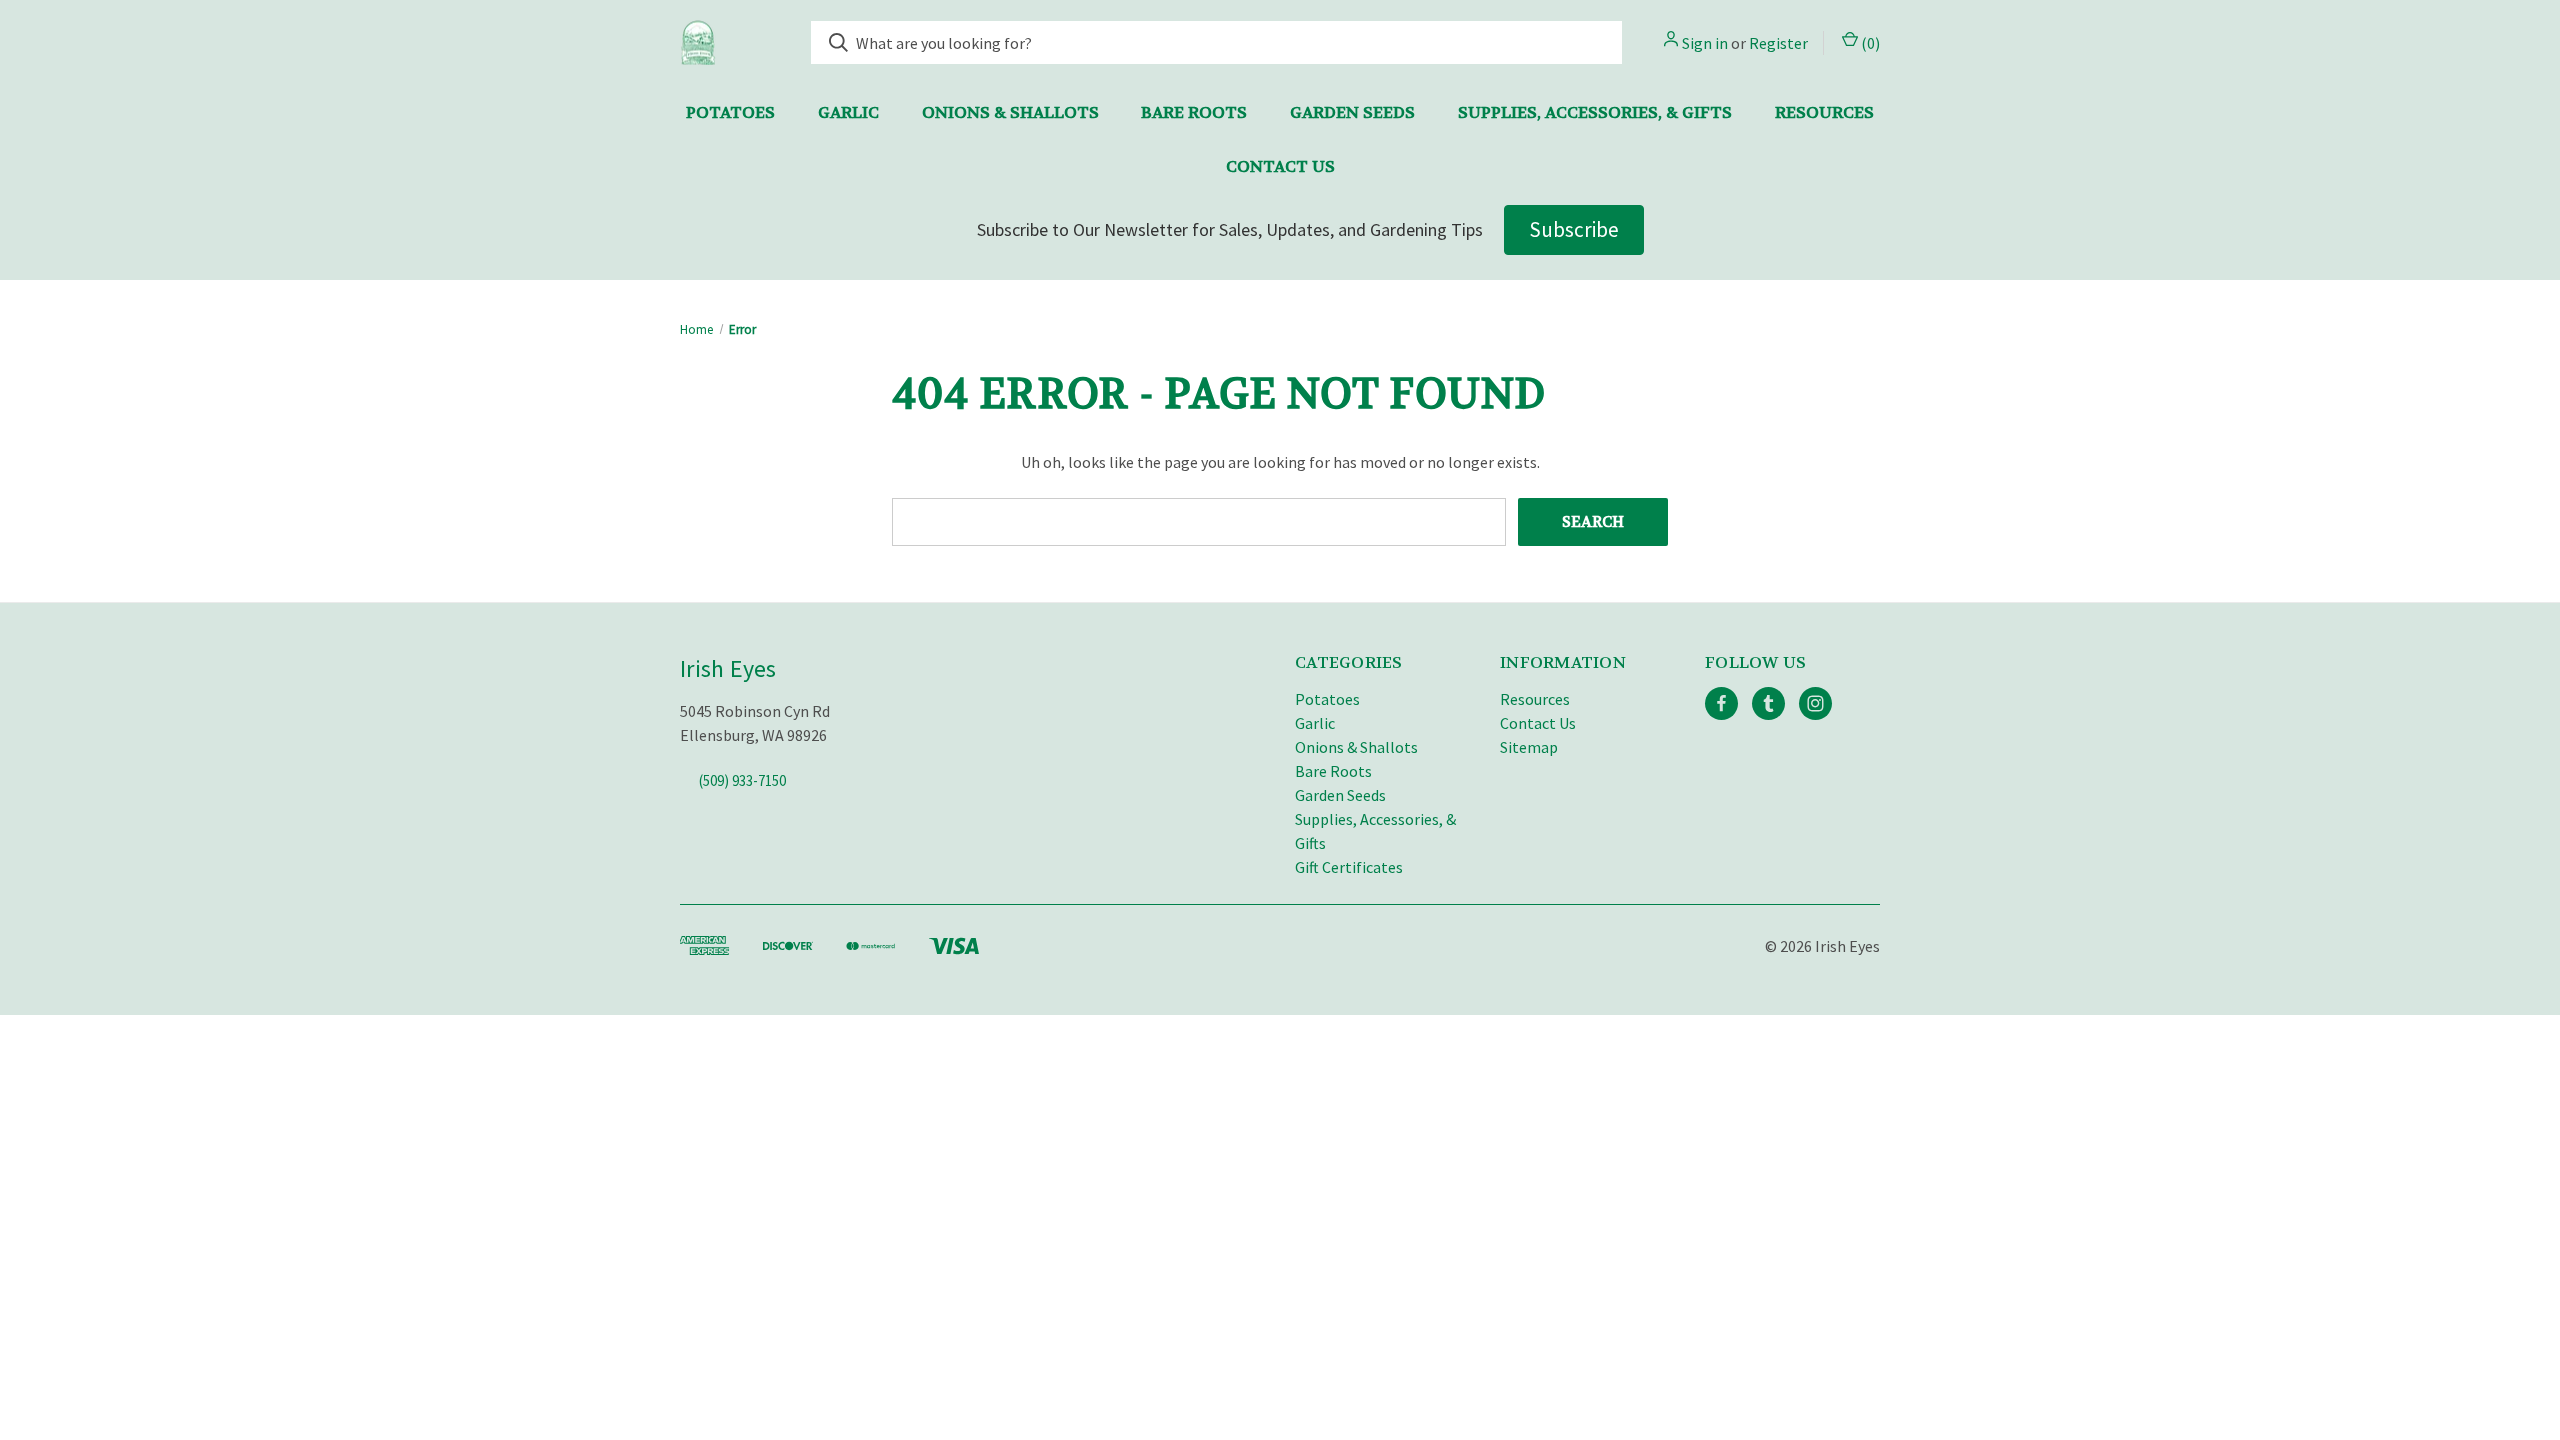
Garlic (848, 112)
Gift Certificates (1349, 867)
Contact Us (1280, 166)
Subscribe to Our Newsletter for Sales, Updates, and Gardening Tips (1230, 229)
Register (1778, 43)
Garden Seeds (1352, 112)
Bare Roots (1194, 112)
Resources (1824, 112)
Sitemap (1529, 747)
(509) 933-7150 (742, 780)
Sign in (1705, 43)
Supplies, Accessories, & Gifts (1595, 112)
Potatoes (730, 112)
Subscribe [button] (1574, 229)
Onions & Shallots (1010, 112)
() (1869, 43)
